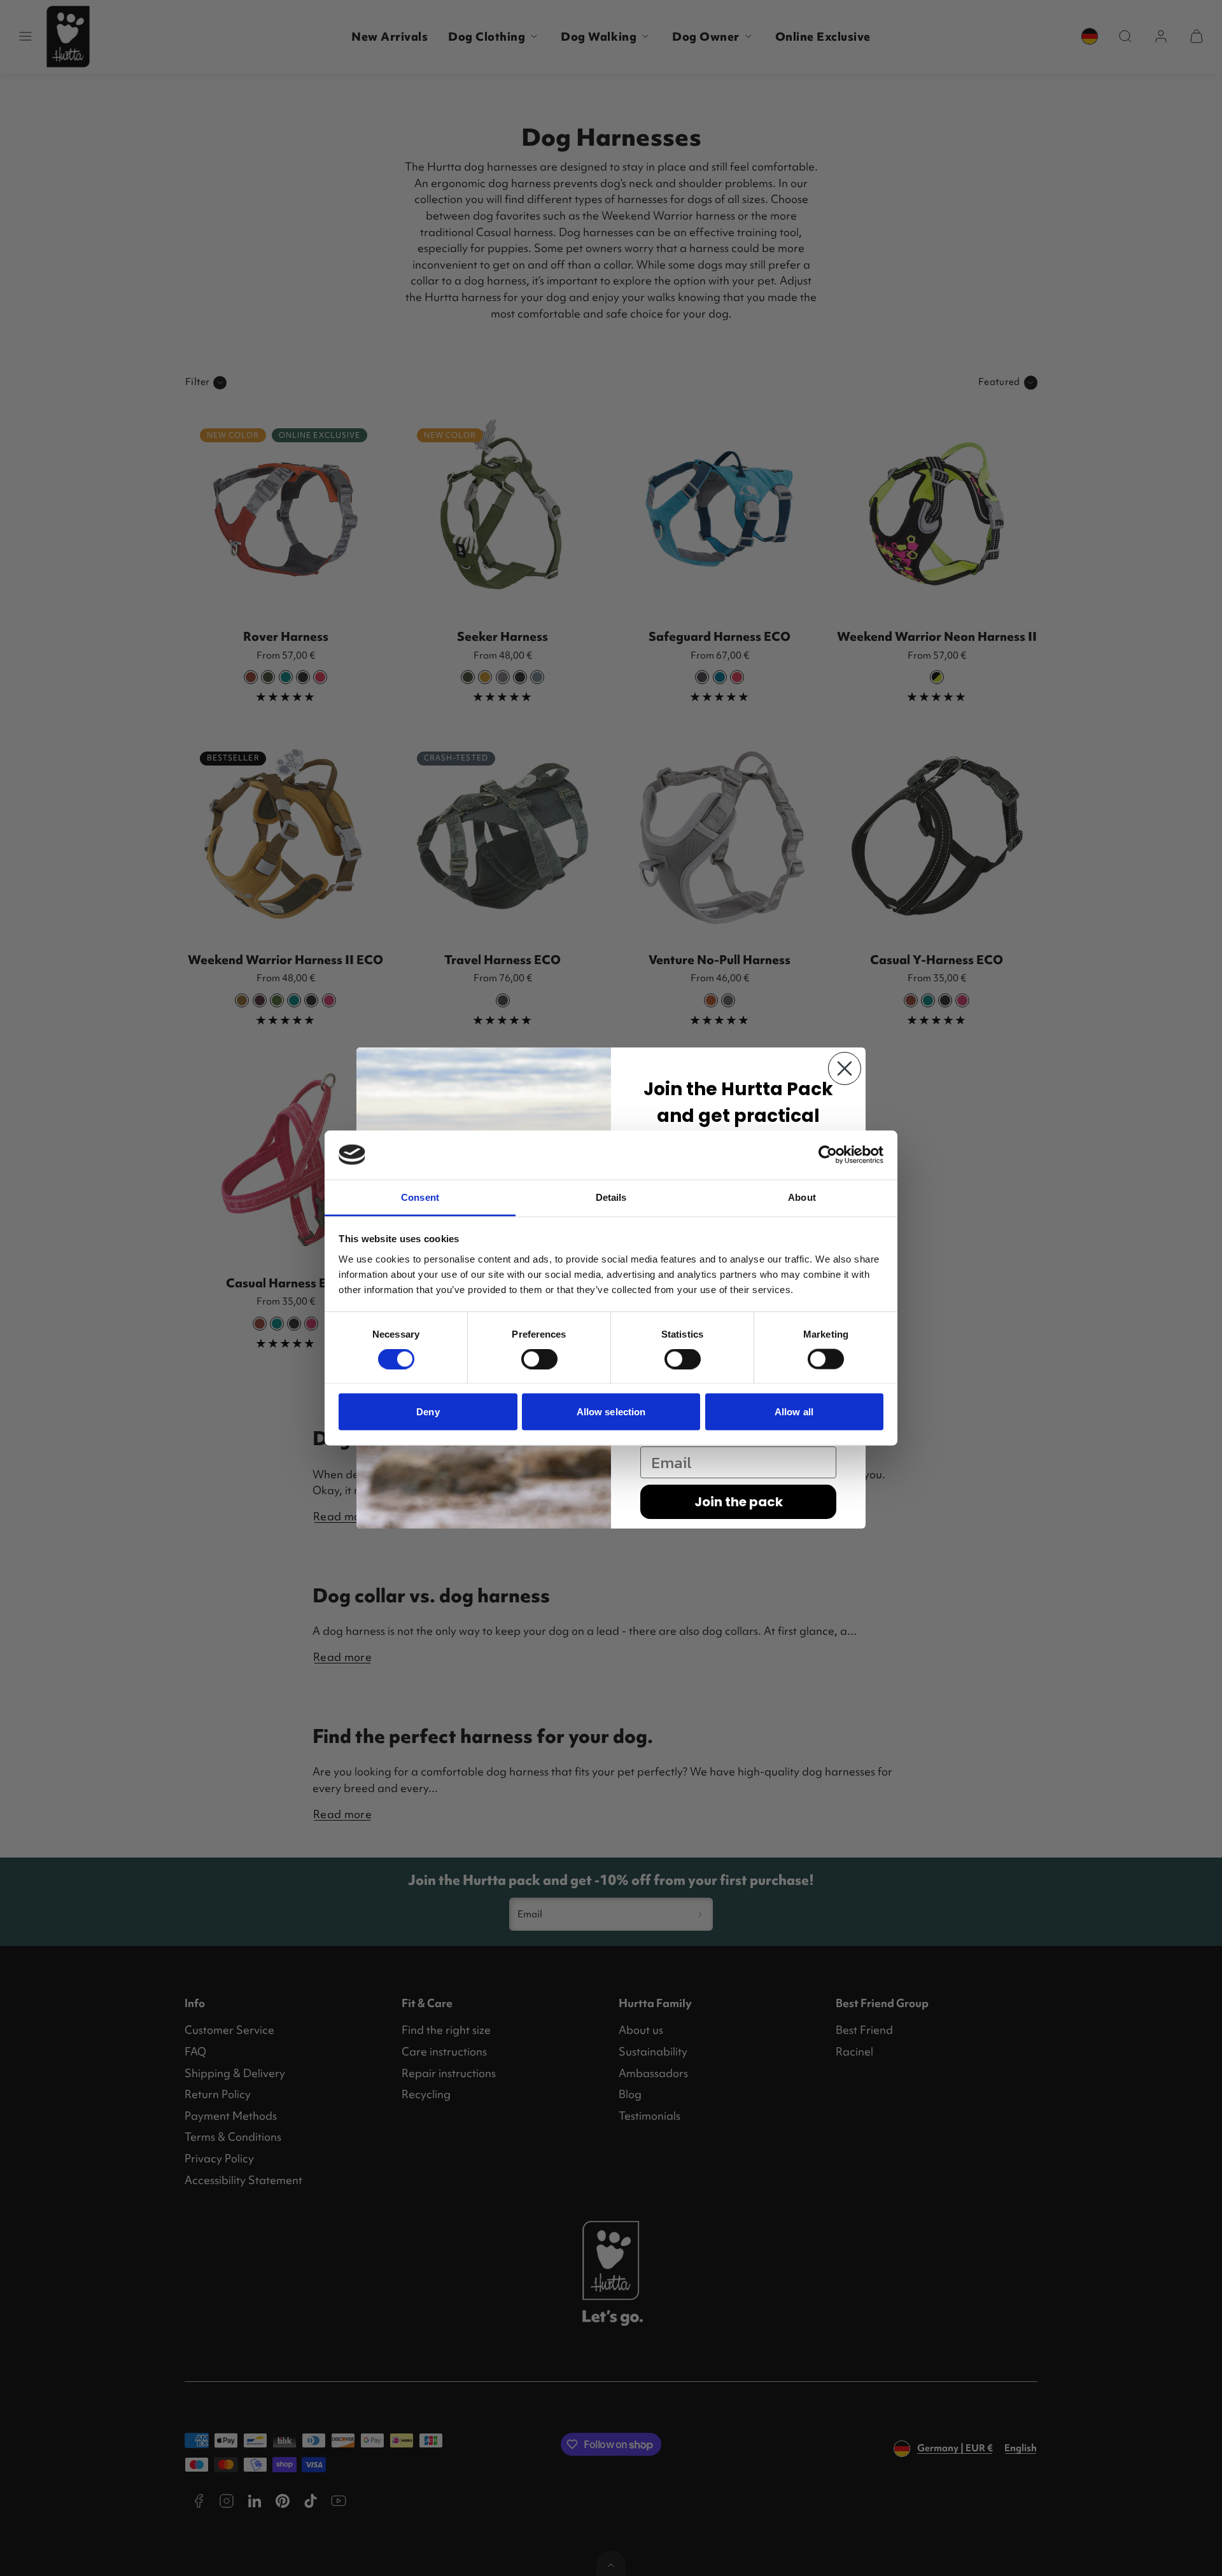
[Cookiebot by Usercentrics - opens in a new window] (828, 1155)
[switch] (539, 1359)
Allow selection (611, 1412)
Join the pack (739, 1502)
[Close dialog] (845, 1068)
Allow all (794, 1412)
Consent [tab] (420, 1197)
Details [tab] (611, 1197)
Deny (428, 1412)
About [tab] (802, 1197)
